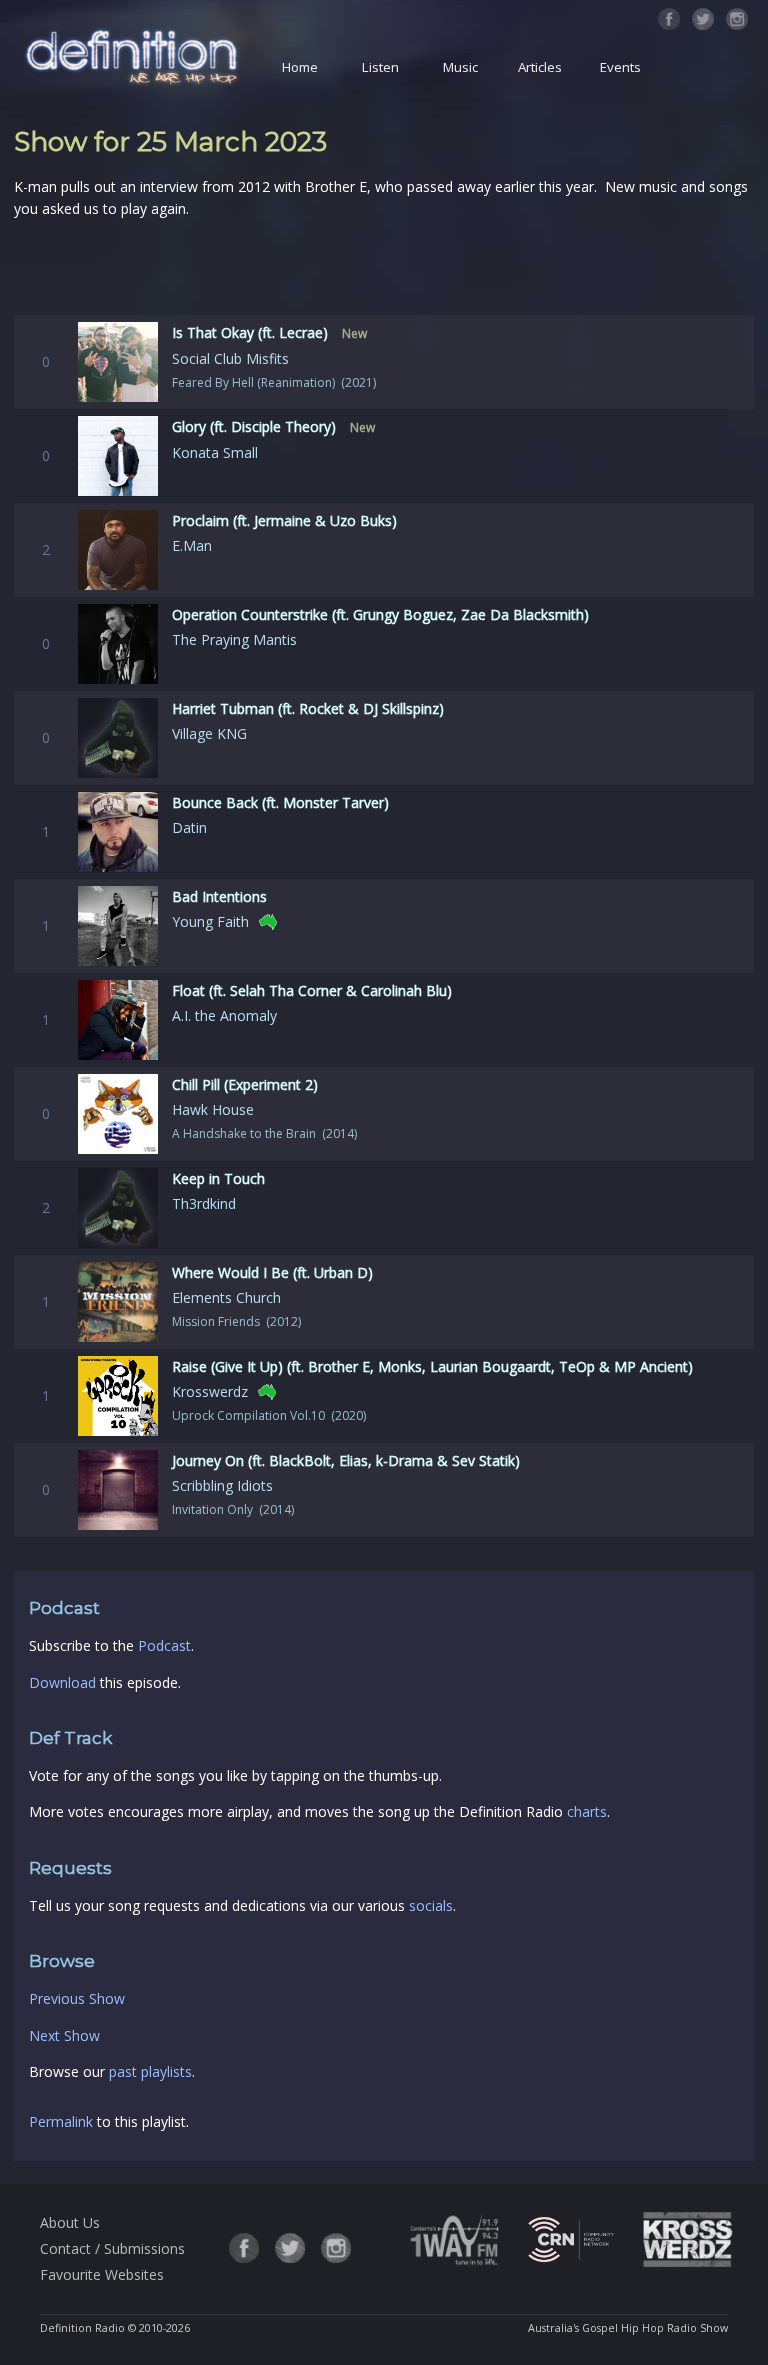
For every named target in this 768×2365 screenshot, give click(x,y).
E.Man (192, 545)
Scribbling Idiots (222, 1485)
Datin (189, 827)
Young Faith (210, 921)
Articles (540, 67)
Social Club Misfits (230, 358)
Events (620, 67)
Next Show (64, 2035)
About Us (70, 2222)
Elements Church (226, 1297)
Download (62, 1682)
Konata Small (215, 452)
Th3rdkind (204, 1203)
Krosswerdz (210, 1391)
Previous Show (77, 1998)
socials (431, 1905)
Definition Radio (82, 2328)
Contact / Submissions (112, 2248)
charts (587, 1811)
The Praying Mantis (234, 639)
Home (300, 67)
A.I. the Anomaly (224, 1015)
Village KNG (209, 733)
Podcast (164, 1645)
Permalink (61, 2121)
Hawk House (213, 1109)
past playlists (150, 2071)
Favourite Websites (102, 2274)
